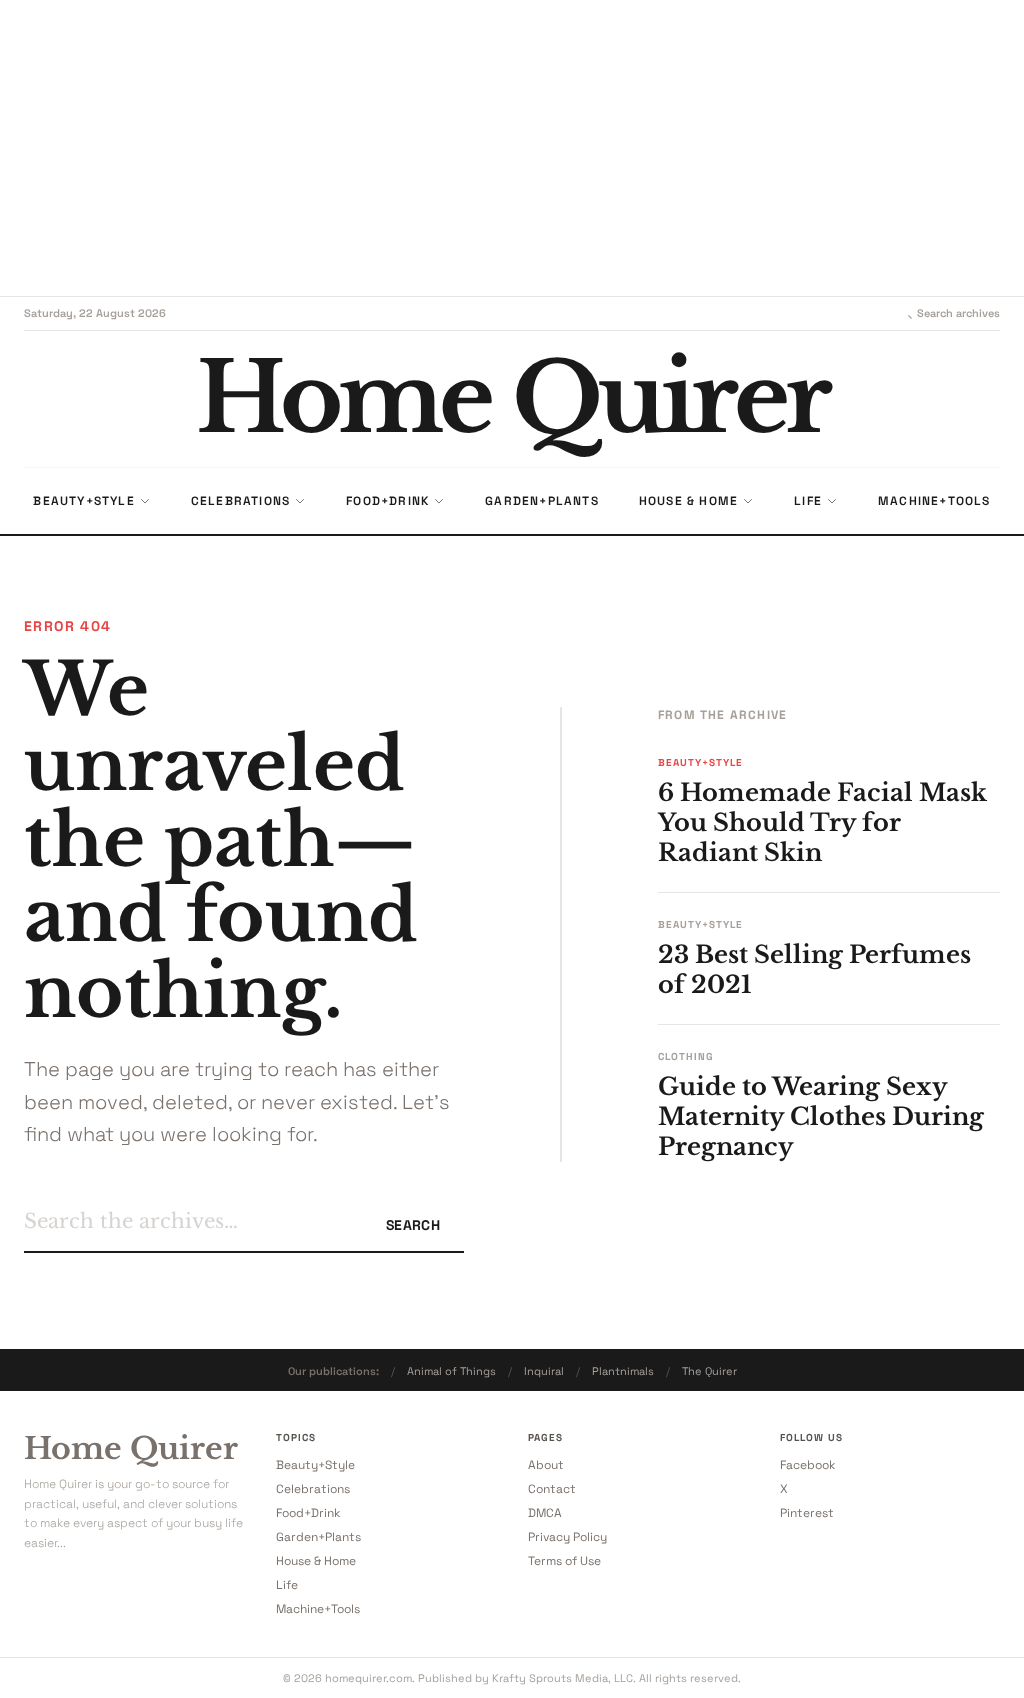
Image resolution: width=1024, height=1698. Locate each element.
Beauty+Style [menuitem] (83, 501)
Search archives (958, 313)
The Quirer (709, 1371)
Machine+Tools (318, 1609)
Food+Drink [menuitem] (387, 501)
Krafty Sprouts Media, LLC (562, 1678)
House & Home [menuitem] (688, 501)
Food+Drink (308, 1513)
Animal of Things (451, 1371)
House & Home (316, 1561)
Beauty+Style (315, 1465)
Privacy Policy (567, 1537)
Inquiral (544, 1371)
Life (287, 1585)
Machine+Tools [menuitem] (934, 501)
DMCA (545, 1513)
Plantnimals (623, 1371)
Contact (552, 1489)
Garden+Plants (318, 1537)
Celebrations (313, 1489)
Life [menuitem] (808, 501)
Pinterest (807, 1513)
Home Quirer (131, 1449)
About (546, 1465)
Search (413, 1225)
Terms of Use (564, 1561)
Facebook (807, 1465)
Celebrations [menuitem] (240, 501)
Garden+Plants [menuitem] (542, 501)
